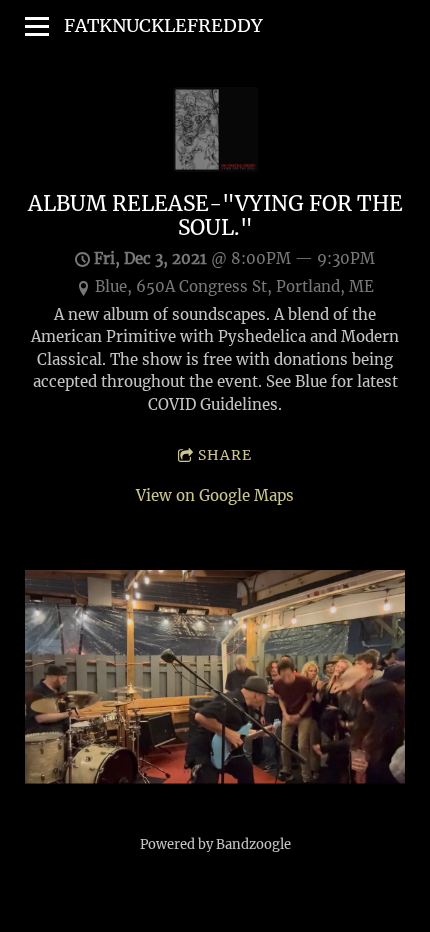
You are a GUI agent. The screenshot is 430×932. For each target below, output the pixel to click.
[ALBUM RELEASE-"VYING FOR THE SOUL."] (215, 166)
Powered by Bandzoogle (215, 844)
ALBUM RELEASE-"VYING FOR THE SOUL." (215, 216)
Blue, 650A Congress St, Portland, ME (234, 286)
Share (225, 455)
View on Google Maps (215, 495)
